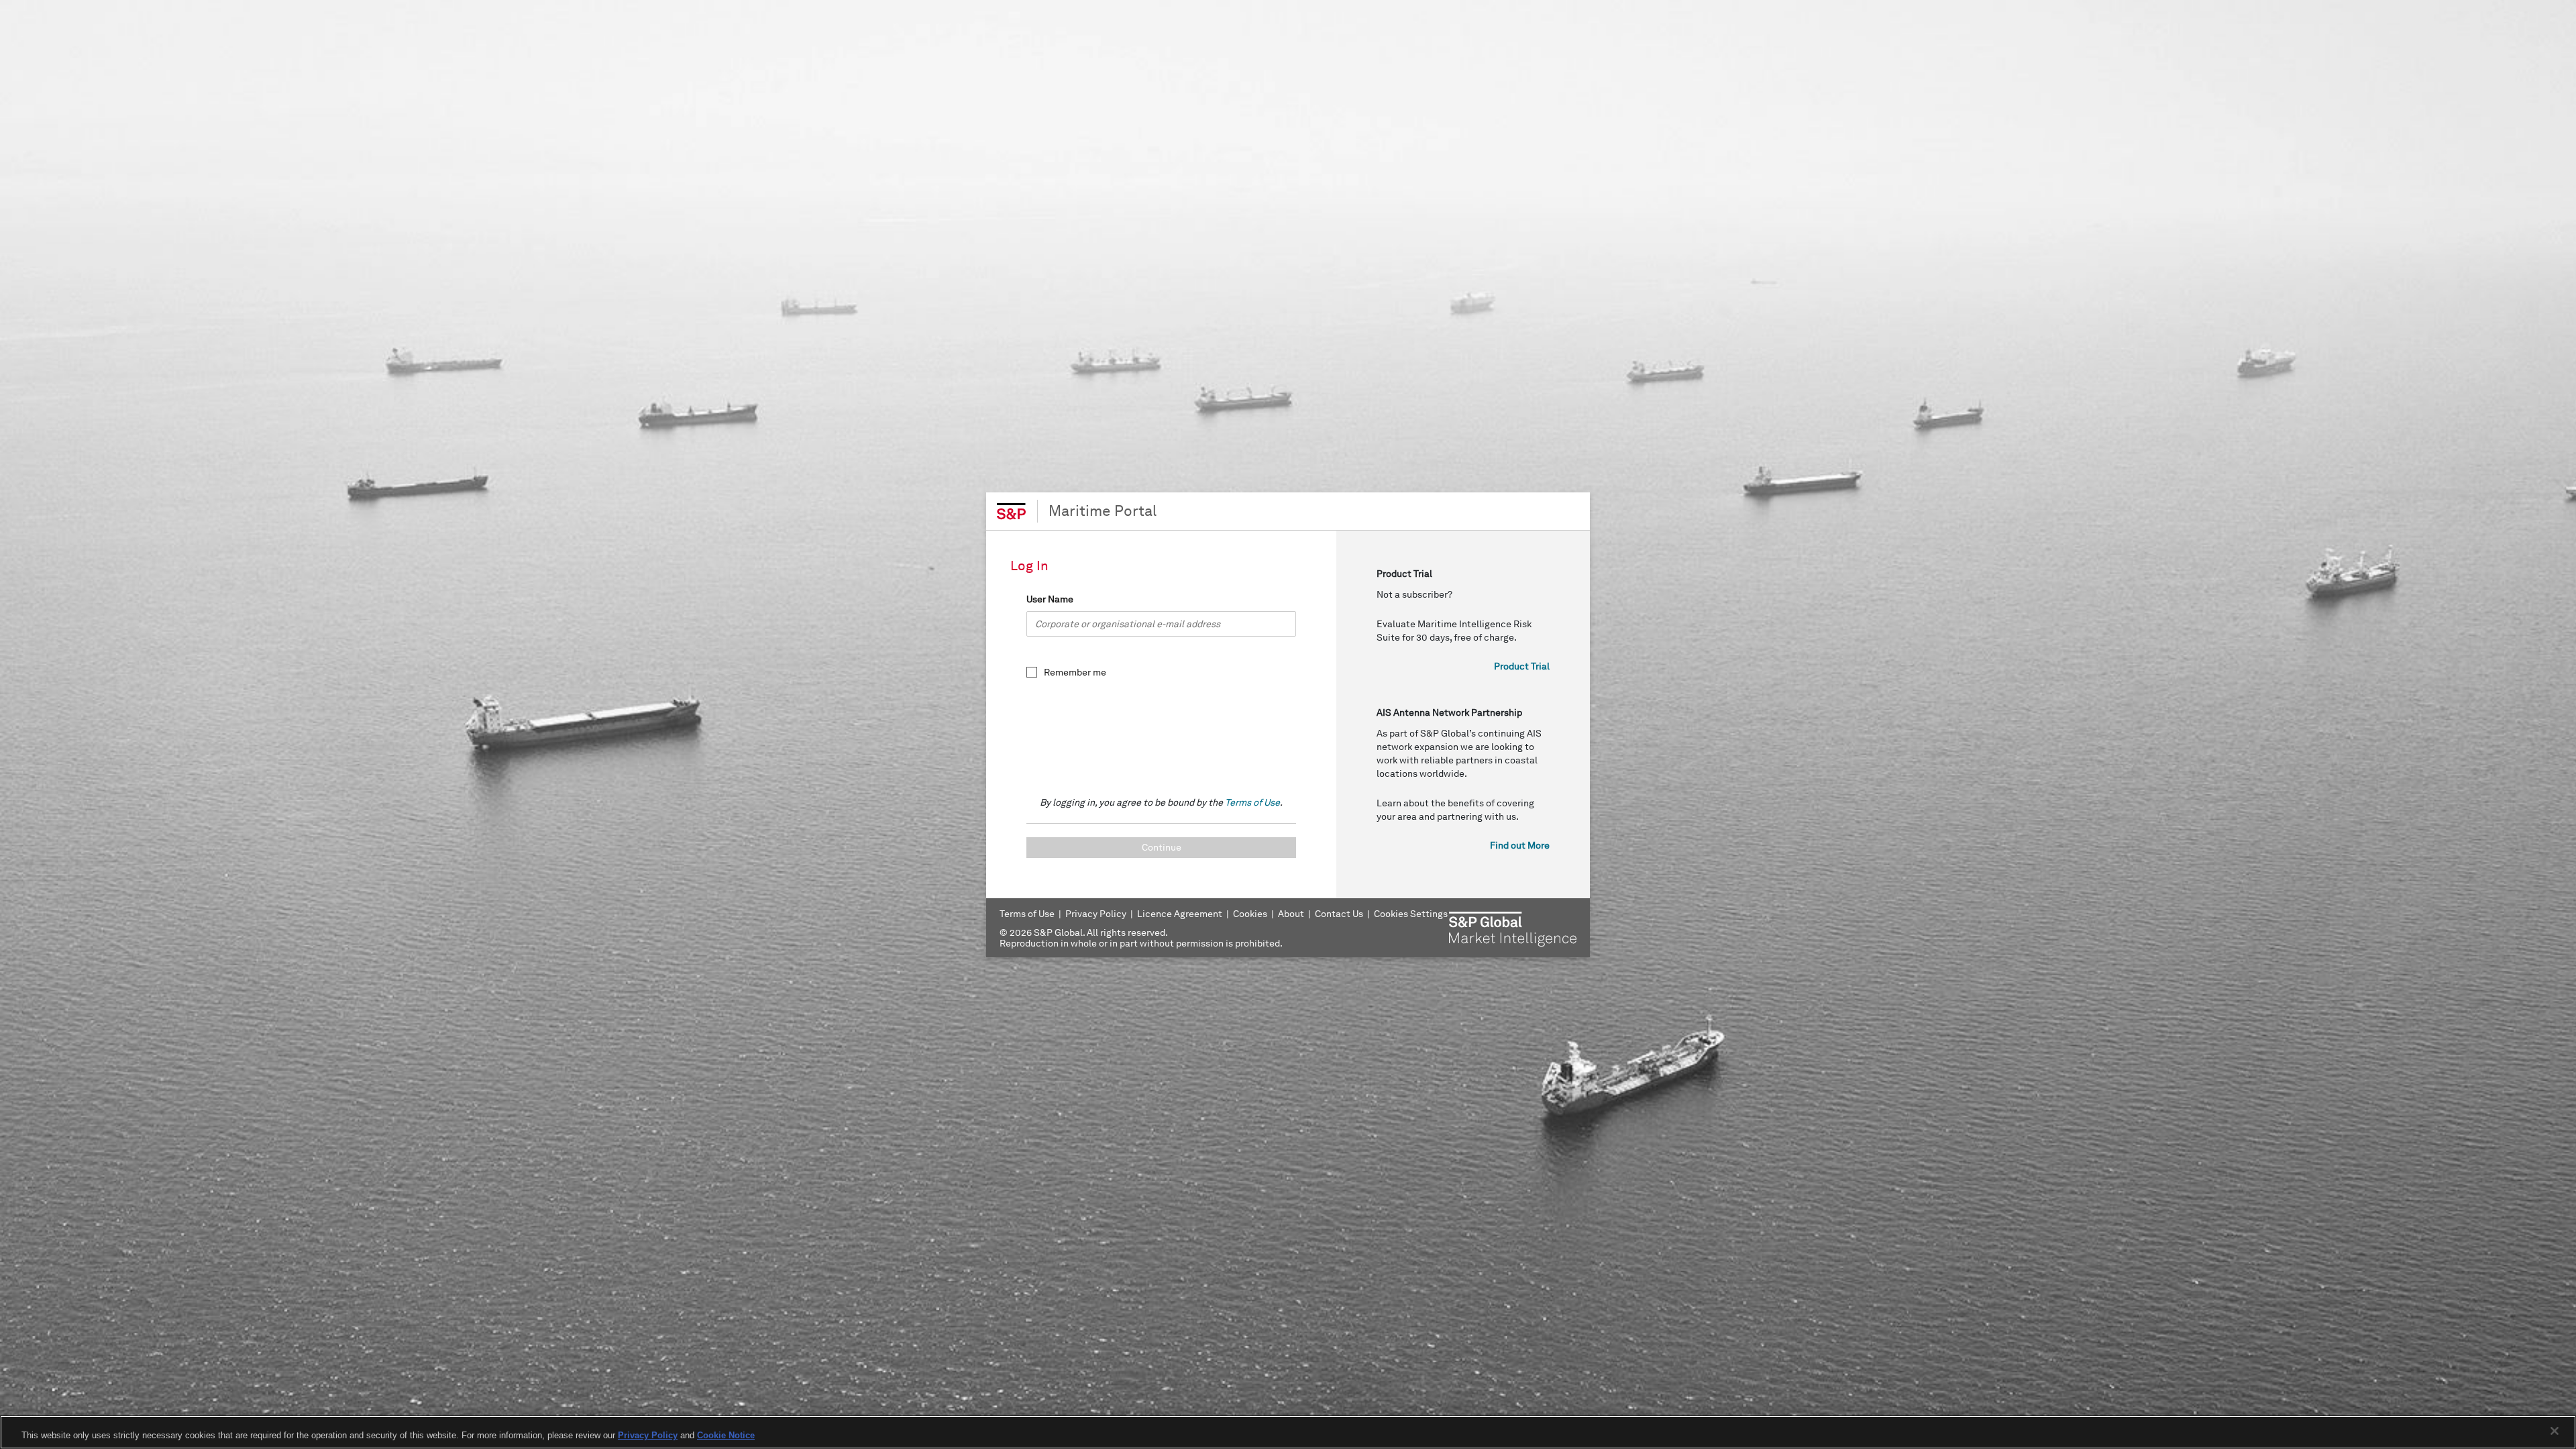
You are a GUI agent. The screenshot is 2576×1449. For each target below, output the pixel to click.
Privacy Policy (648, 1435)
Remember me (1075, 673)
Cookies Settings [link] (1411, 914)
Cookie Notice (726, 1435)
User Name (1050, 599)
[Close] (2555, 1431)
